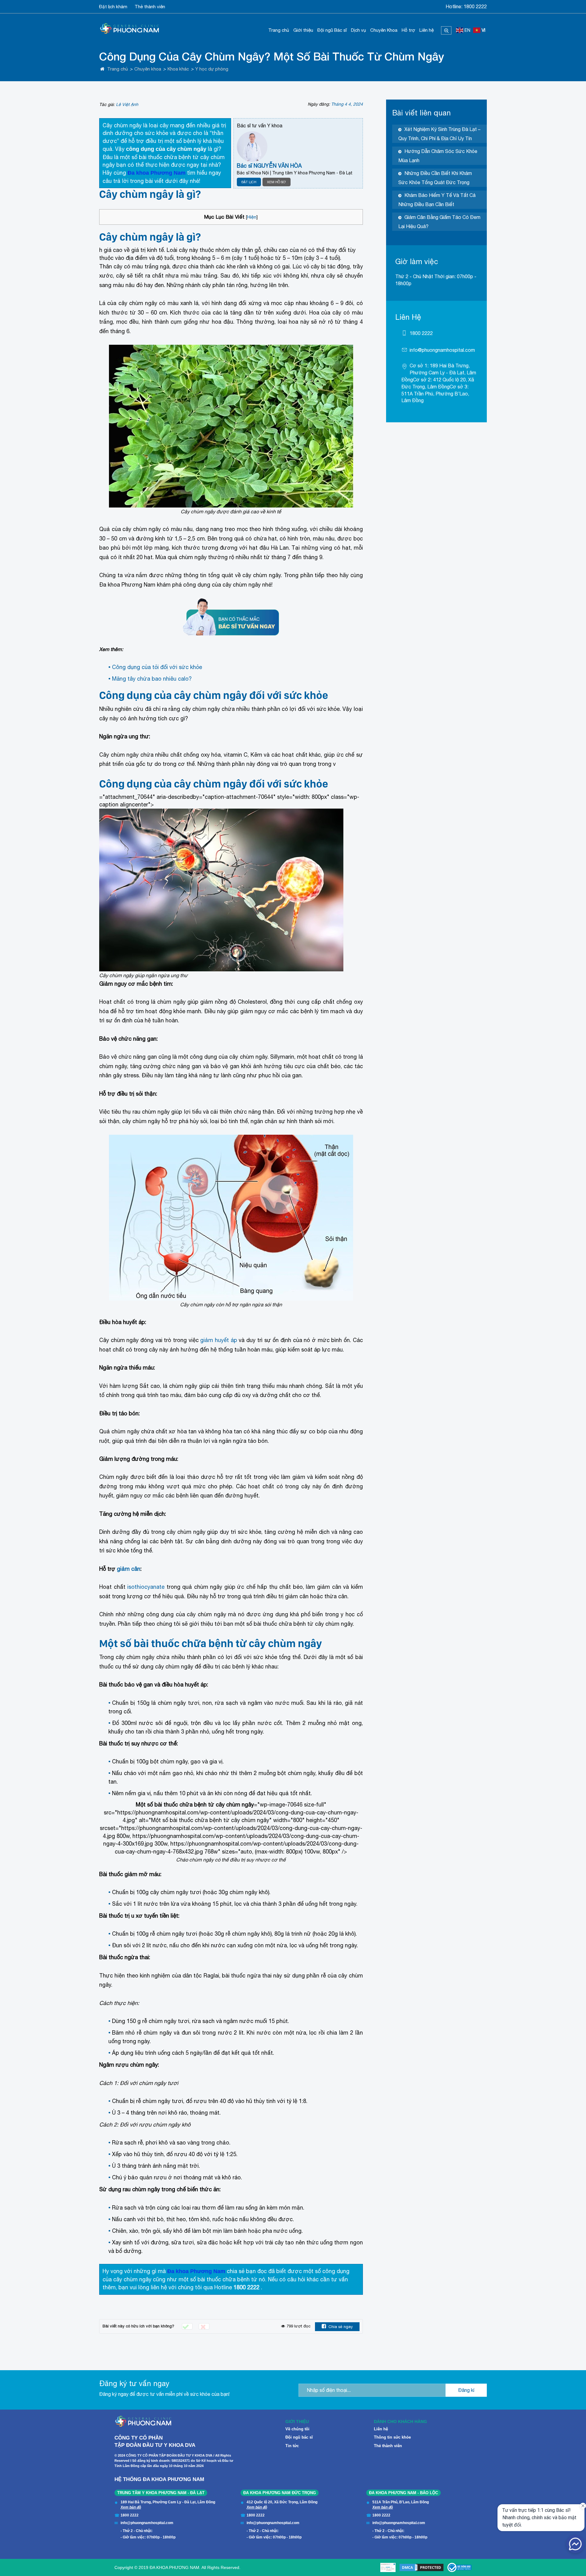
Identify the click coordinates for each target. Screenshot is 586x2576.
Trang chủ (279, 30)
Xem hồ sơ (277, 182)
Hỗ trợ (408, 30)
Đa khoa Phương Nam (157, 173)
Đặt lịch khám (113, 7)
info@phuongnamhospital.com (442, 350)
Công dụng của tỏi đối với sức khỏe (157, 667)
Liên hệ (427, 30)
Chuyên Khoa (384, 30)
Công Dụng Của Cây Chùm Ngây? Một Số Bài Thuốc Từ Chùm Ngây (272, 56)
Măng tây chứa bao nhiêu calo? (152, 679)
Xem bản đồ (131, 2507)
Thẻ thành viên (150, 7)
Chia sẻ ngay (341, 2327)
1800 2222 (475, 6)
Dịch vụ (358, 30)
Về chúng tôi (297, 2429)
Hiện (252, 217)
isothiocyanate (147, 1587)
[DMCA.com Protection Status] (421, 2567)
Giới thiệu (303, 30)
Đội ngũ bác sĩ (299, 2437)
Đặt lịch (249, 182)
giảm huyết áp (219, 1340)
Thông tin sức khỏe (392, 2437)
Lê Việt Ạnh (127, 104)
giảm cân (129, 1569)
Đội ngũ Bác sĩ (332, 30)
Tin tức (292, 2446)
